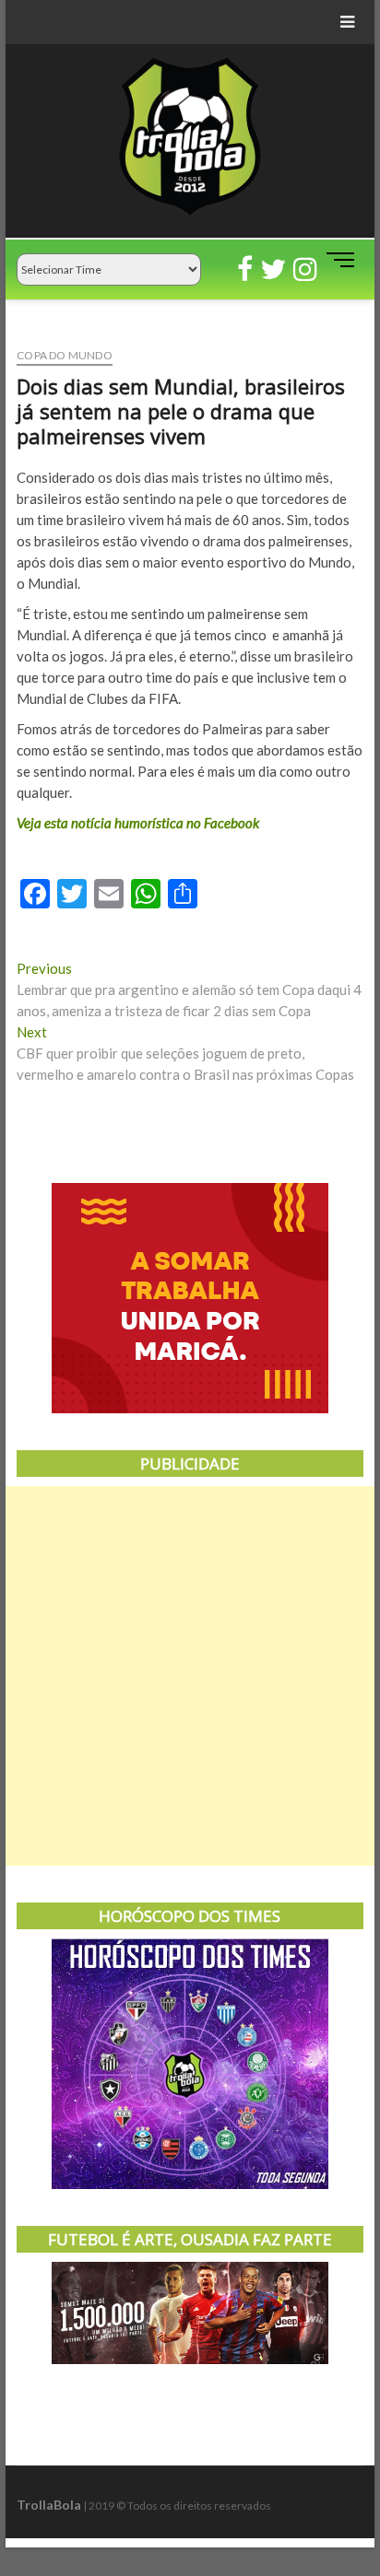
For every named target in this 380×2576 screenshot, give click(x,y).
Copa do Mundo (65, 355)
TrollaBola (49, 2505)
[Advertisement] (190, 1676)
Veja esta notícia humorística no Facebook (138, 823)
